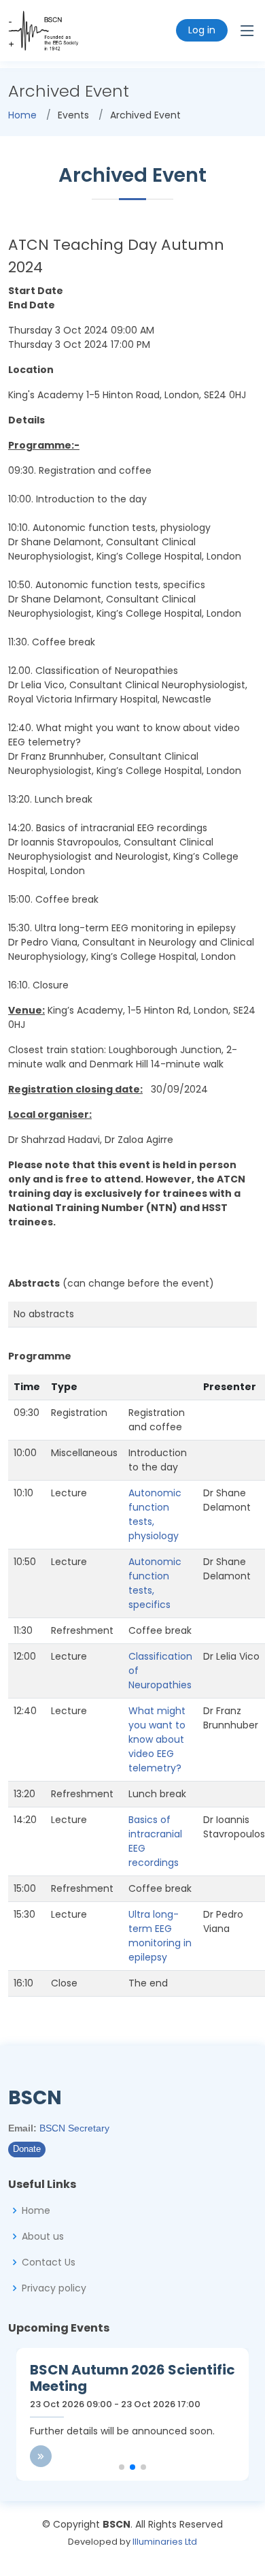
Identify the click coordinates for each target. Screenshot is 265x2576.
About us (43, 2236)
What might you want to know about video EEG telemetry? (157, 1739)
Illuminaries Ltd (165, 2542)
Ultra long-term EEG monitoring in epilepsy (160, 1936)
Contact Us (49, 2262)
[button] (122, 2467)
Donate (27, 2149)
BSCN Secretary (74, 2128)
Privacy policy (54, 2288)
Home (22, 115)
